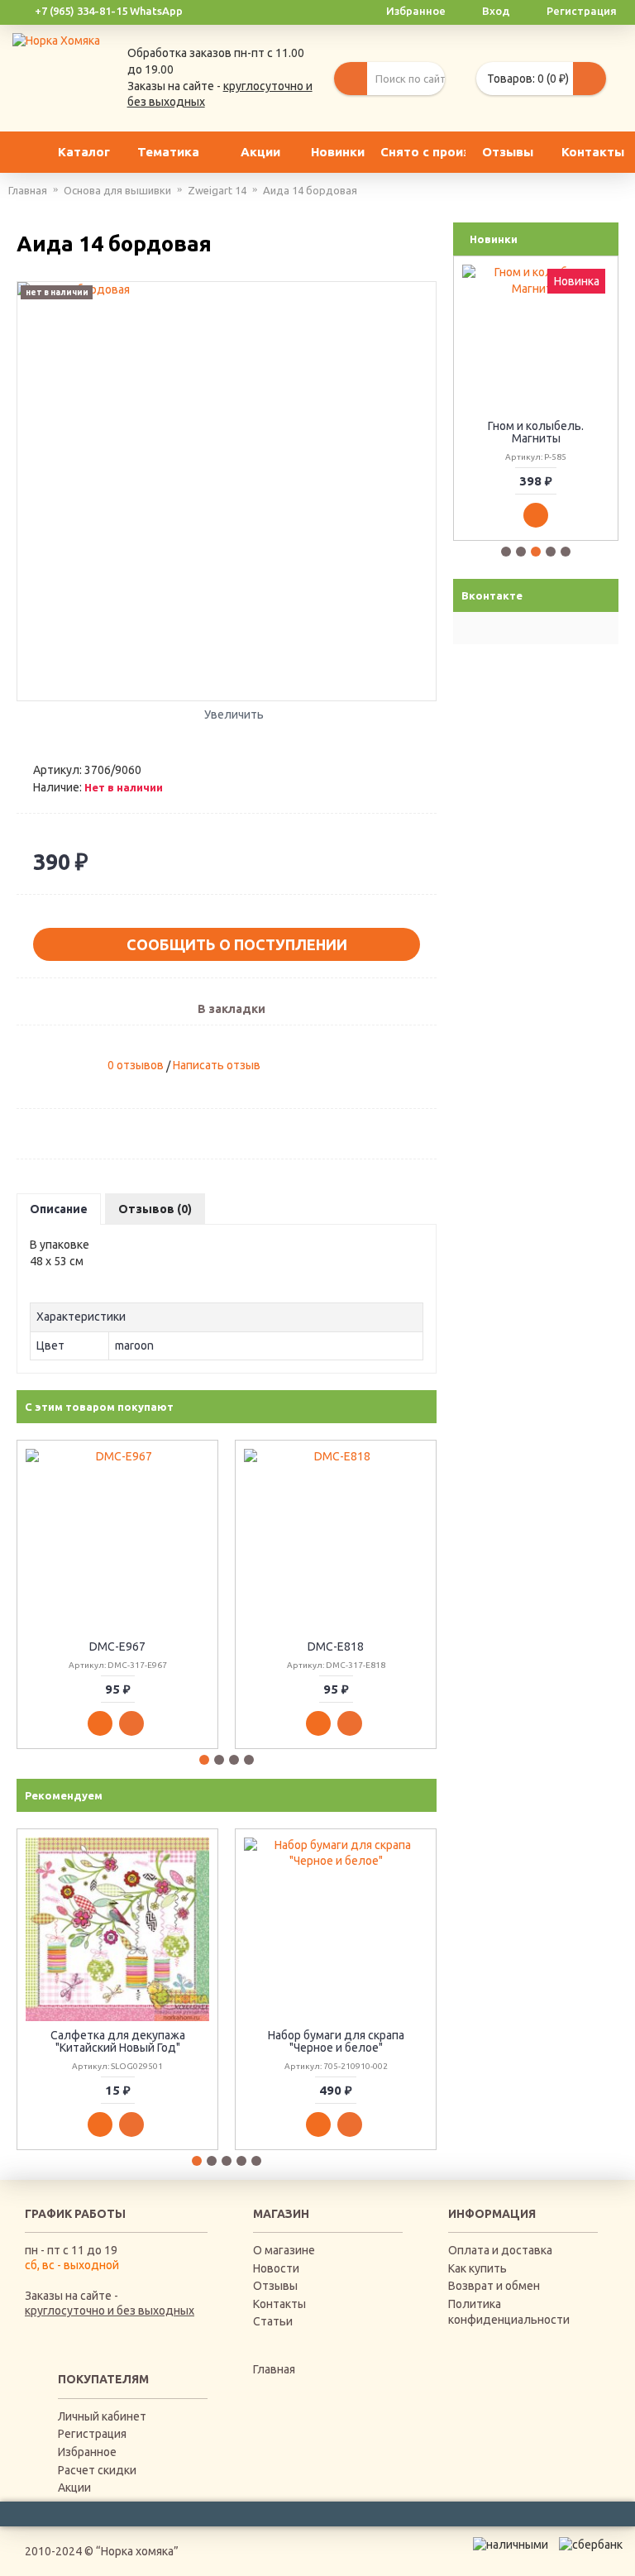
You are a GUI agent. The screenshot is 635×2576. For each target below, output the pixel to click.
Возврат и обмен (494, 2286)
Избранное (87, 2452)
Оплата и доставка (500, 2250)
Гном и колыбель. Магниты (536, 432)
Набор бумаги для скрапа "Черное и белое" (336, 2041)
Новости (276, 2268)
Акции (74, 2488)
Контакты (279, 2304)
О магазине (284, 2250)
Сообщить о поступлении (237, 944)
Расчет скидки (97, 2470)
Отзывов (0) (155, 1209)
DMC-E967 (117, 1646)
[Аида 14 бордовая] (227, 491)
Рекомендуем (64, 1795)
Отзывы (275, 2286)
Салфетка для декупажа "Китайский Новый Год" (118, 2041)
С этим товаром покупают (99, 1407)
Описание (59, 1209)
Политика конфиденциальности (509, 2312)
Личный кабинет (102, 2416)
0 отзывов (136, 1065)
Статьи (273, 2321)
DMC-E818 (336, 1646)
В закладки (232, 1009)
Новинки (494, 239)
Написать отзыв (217, 1065)
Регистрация (92, 2434)
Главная (274, 2369)
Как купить (477, 2268)
